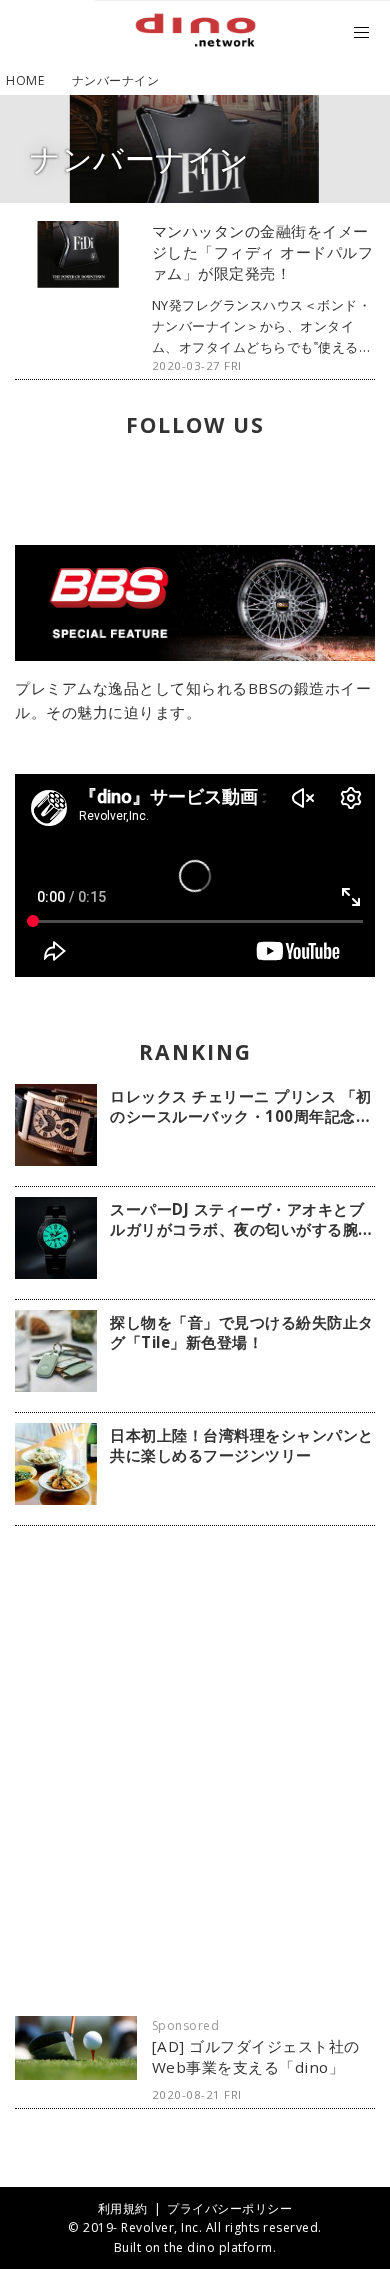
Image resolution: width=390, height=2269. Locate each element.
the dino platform (218, 2247)
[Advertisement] (195, 1771)
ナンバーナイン (140, 158)
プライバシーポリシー (229, 2208)
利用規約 (123, 2208)
